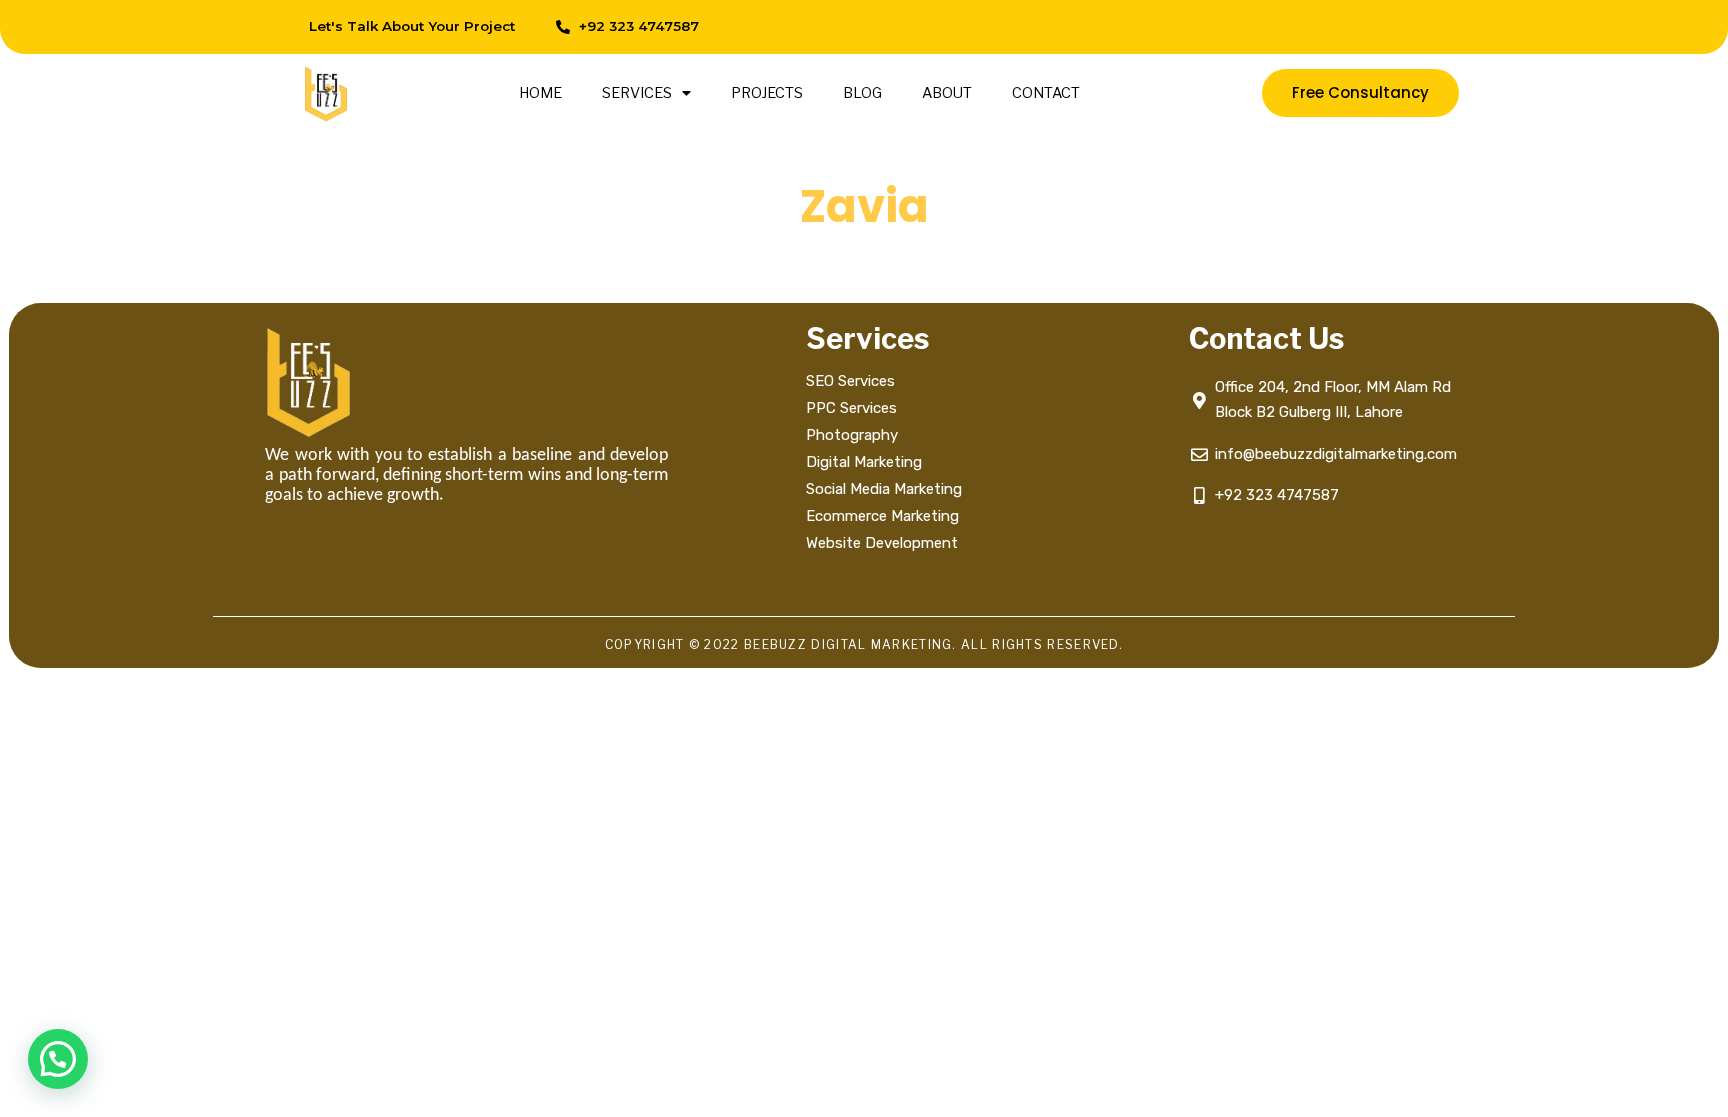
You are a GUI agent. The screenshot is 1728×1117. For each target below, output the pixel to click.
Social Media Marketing (886, 489)
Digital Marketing (864, 462)
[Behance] (1362, 27)
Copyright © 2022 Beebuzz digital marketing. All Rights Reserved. (864, 644)
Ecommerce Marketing (882, 516)
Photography (852, 435)
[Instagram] (1272, 27)
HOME (540, 93)
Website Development (882, 543)
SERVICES (637, 93)
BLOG (862, 93)
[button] (58, 1059)
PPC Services (851, 408)
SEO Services (850, 381)
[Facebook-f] (1227, 27)
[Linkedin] (1317, 27)
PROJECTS (767, 93)
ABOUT (947, 93)
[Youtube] (1407, 27)
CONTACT (1046, 93)
